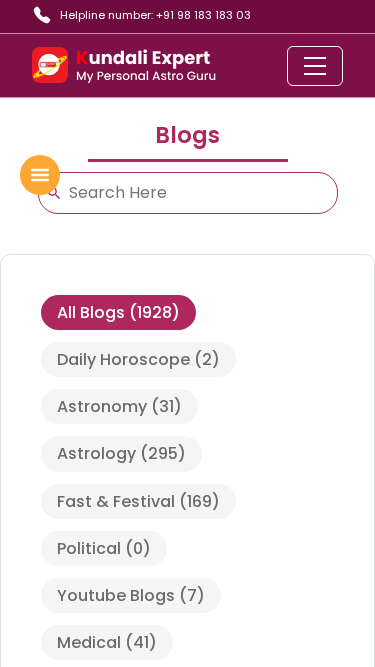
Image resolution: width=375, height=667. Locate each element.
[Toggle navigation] (315, 66)
